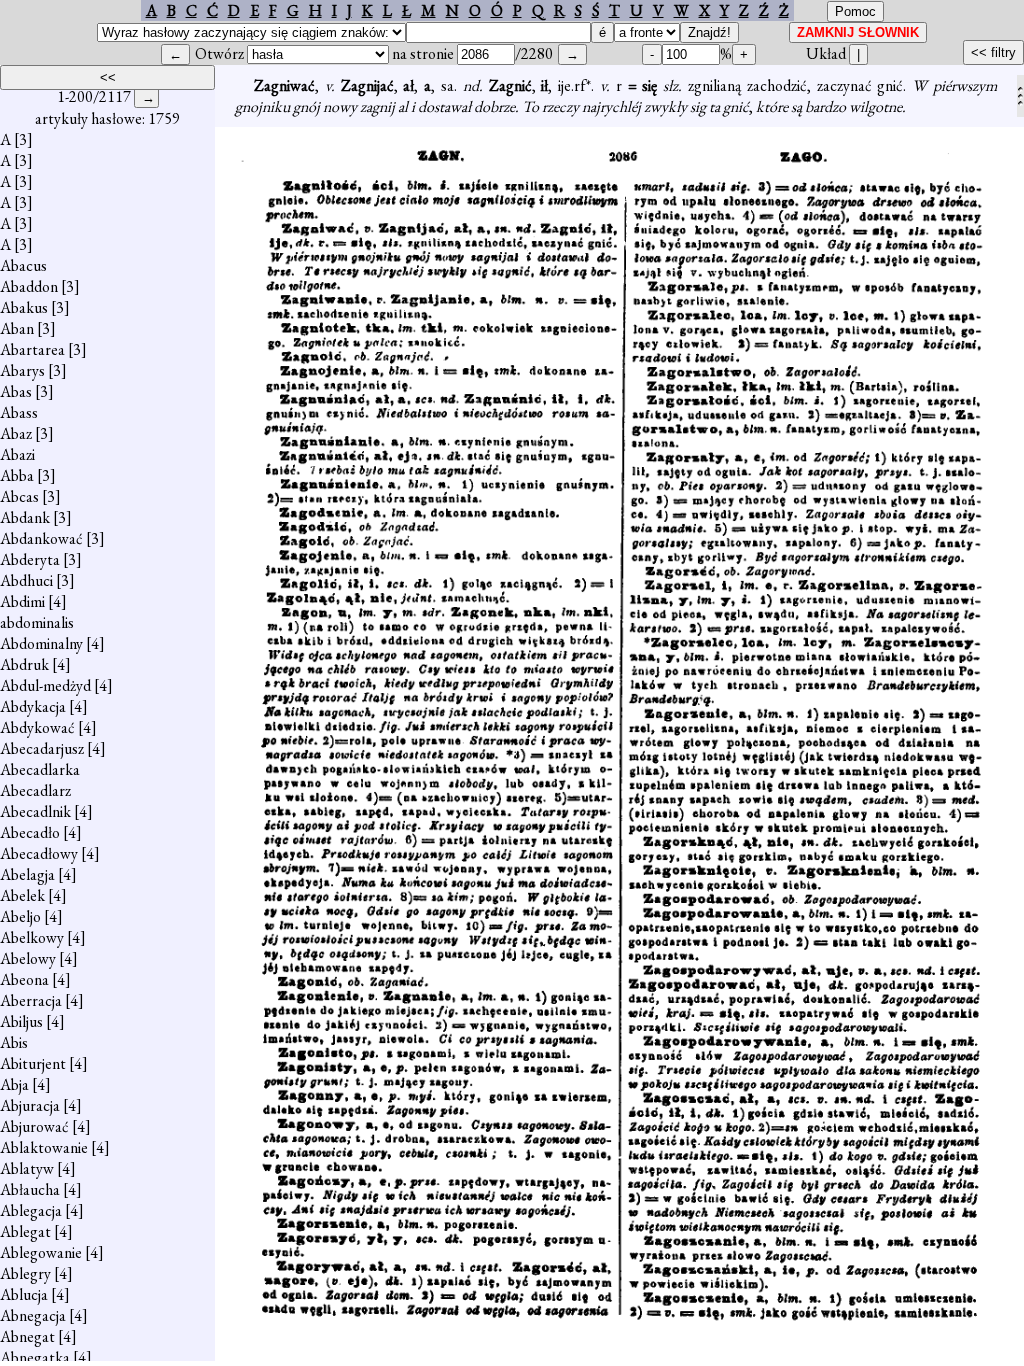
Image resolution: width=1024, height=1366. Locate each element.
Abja (14, 1084)
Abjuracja (30, 1105)
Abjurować (34, 1126)
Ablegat (25, 1231)
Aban (17, 328)
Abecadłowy (39, 853)
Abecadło (30, 832)
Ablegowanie (41, 1252)
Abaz (16, 433)
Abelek (22, 895)
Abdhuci (26, 580)
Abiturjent (33, 1063)
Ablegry (25, 1273)
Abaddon (29, 286)
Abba (17, 475)
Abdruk (24, 664)
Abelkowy (32, 937)
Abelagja (27, 874)
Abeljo (20, 916)
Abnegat (27, 1336)
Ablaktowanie (44, 1147)
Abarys (22, 370)
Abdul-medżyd (45, 685)
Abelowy (28, 958)
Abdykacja (33, 706)
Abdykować (37, 727)
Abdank (25, 517)
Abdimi (22, 601)
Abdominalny (41, 643)
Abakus (24, 307)
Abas (16, 391)
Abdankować (41, 538)
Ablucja (24, 1294)
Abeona (24, 979)
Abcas (19, 496)
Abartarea (32, 349)
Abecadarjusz (42, 748)
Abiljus (21, 1021)
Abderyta (30, 559)
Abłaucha (30, 1189)
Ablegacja (31, 1210)
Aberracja (31, 1000)
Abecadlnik (35, 811)
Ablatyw (27, 1168)
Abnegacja (33, 1315)
